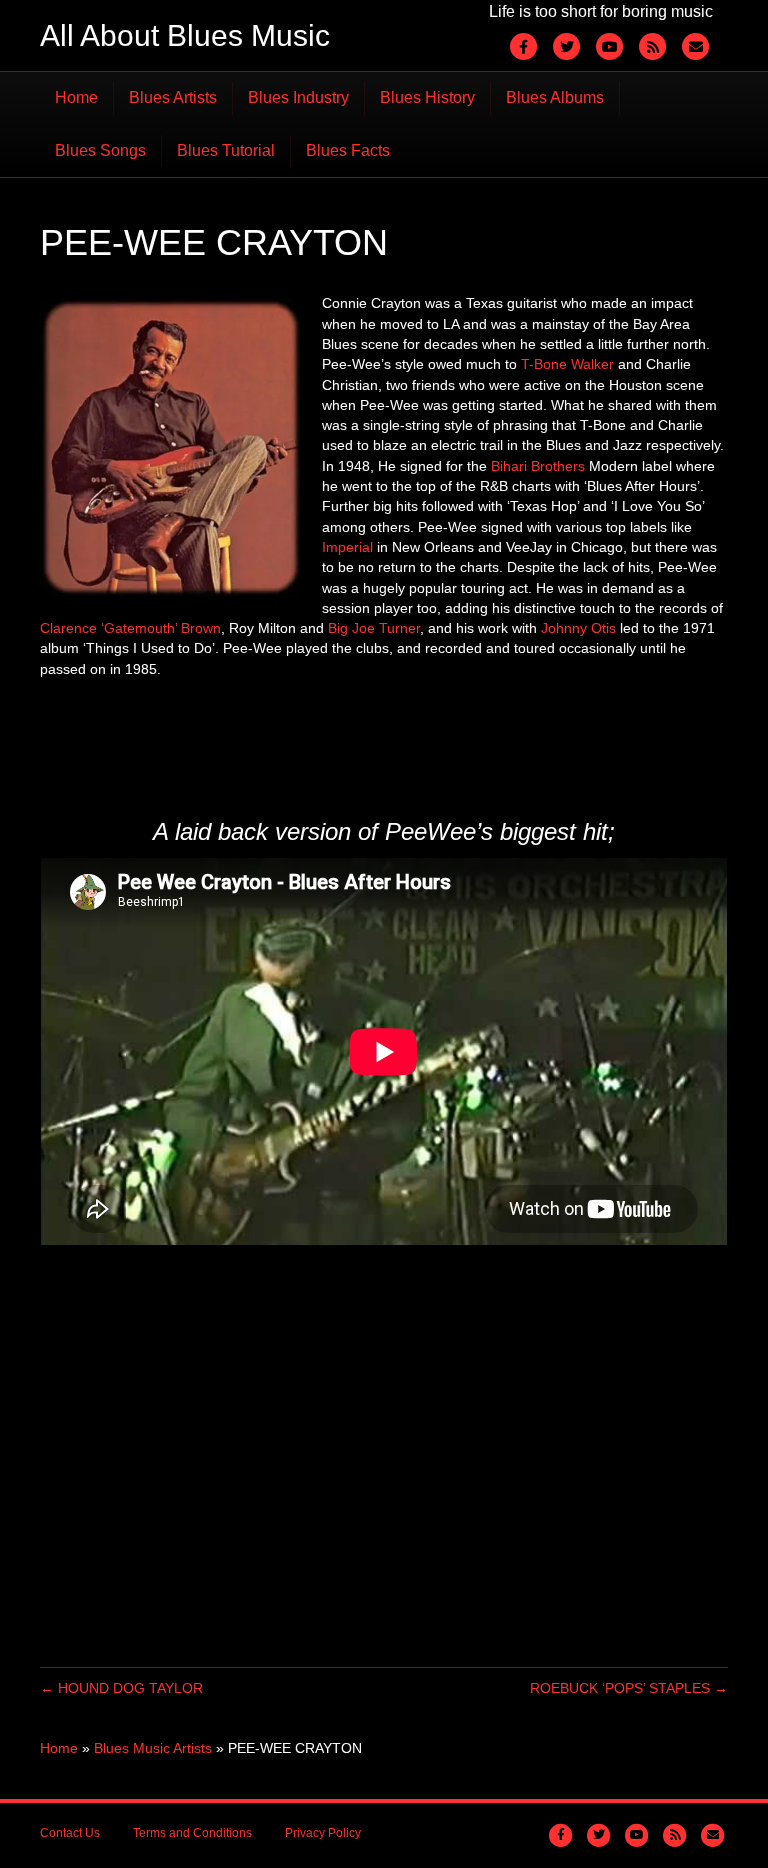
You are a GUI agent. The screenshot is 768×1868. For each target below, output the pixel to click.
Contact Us (70, 1833)
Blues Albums (555, 97)
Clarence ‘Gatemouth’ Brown (130, 628)
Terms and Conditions (192, 1833)
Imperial (347, 547)
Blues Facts (348, 150)
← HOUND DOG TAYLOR (121, 1688)
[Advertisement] (404, 744)
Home (76, 97)
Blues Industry (298, 97)
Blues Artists (173, 97)
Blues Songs (100, 150)
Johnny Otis (578, 628)
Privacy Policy (323, 1833)
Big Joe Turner (374, 628)
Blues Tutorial (226, 150)
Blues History (427, 97)
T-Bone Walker (567, 364)
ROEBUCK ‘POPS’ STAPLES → (629, 1688)
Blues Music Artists (153, 1748)
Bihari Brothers (538, 466)
